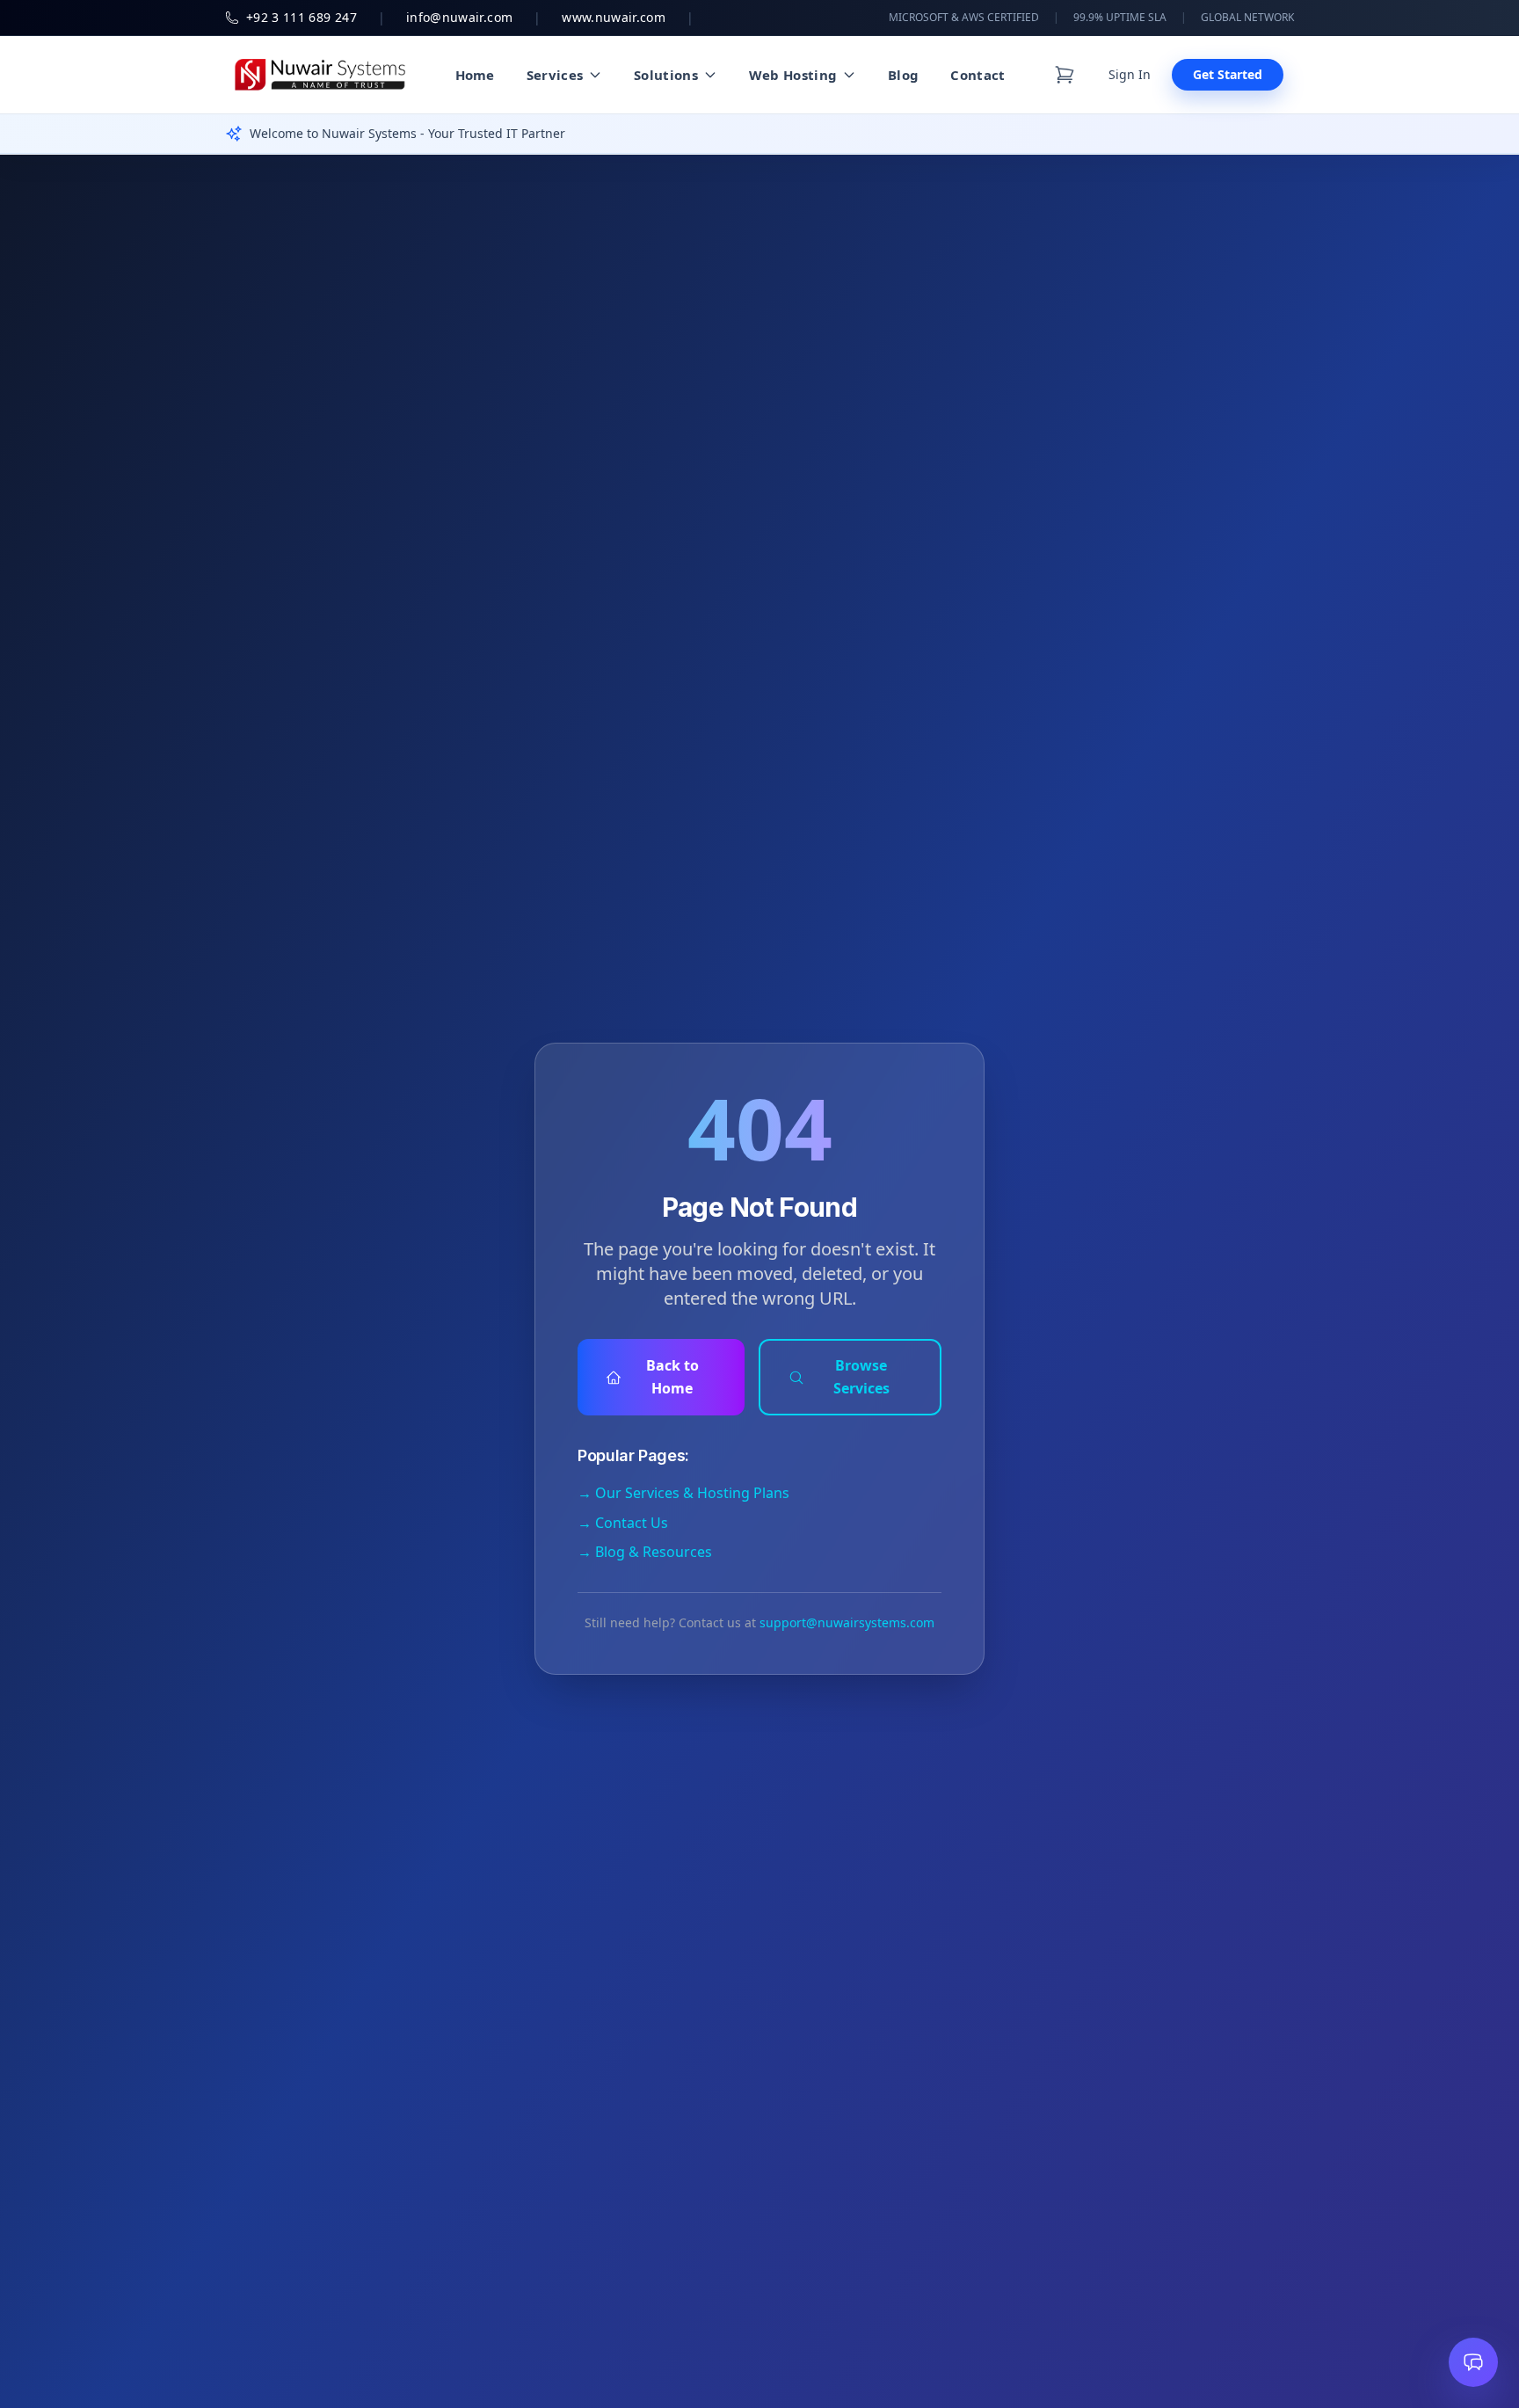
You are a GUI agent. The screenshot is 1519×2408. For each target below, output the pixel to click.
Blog (903, 75)
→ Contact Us (623, 1523)
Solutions (666, 75)
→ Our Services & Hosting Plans (683, 1493)
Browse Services (861, 1377)
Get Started (1228, 74)
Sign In (1130, 74)
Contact (978, 75)
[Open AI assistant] (1473, 2362)
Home (475, 75)
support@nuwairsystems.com (847, 1622)
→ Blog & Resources (645, 1552)
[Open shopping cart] (1065, 75)
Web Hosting (793, 75)
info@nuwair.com (459, 17)
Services (555, 75)
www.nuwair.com (614, 17)
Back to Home (672, 1377)
